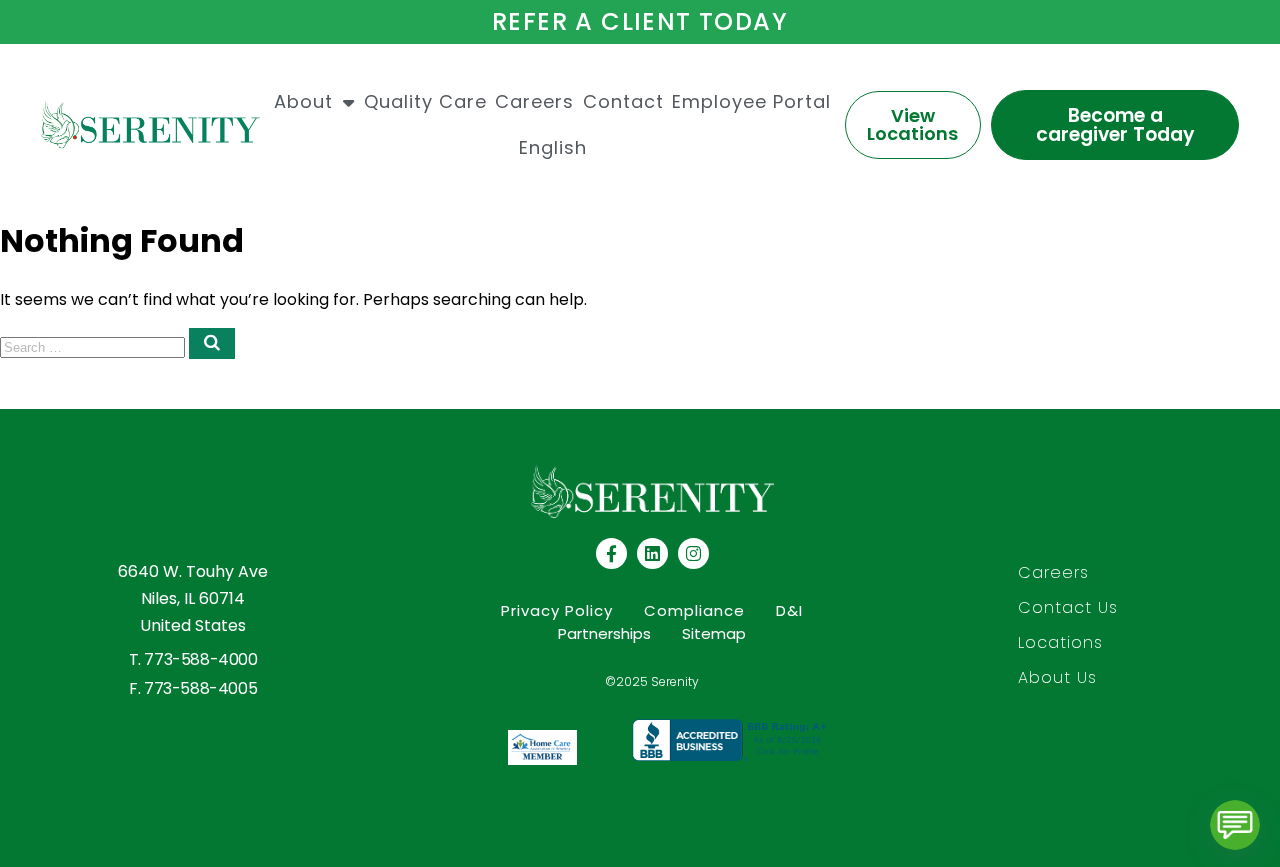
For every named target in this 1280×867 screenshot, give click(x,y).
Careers (534, 101)
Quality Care (425, 101)
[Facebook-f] (611, 553)
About (303, 101)
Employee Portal (751, 101)
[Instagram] (693, 553)
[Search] (212, 343)
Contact (623, 101)
